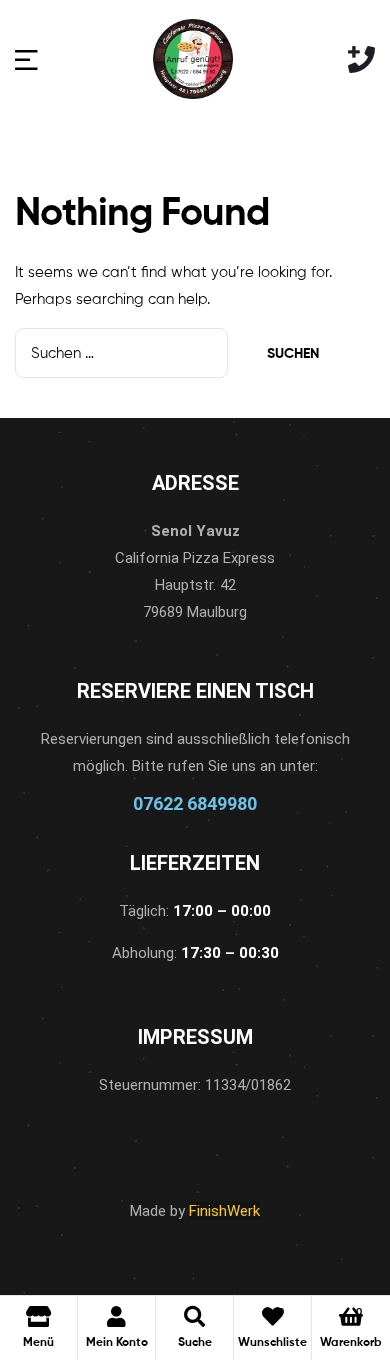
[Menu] (26, 59)
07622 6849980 (195, 803)
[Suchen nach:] (123, 353)
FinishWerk (224, 1211)
